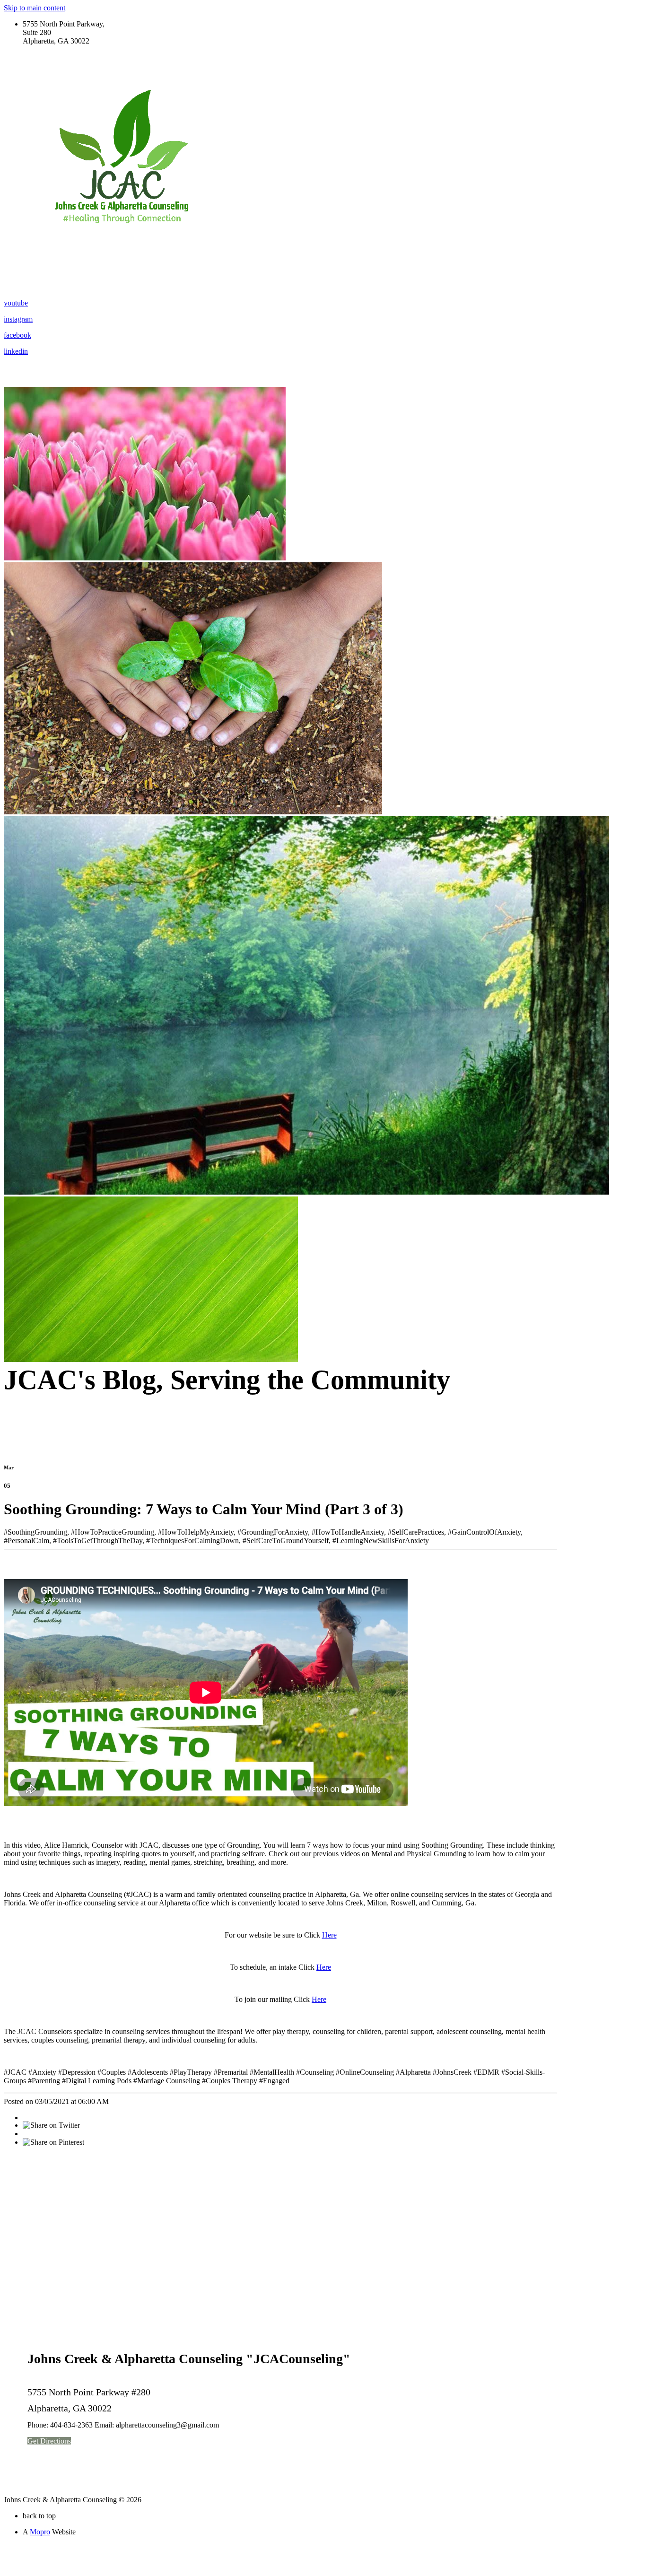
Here (329, 1935)
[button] (49, 2441)
